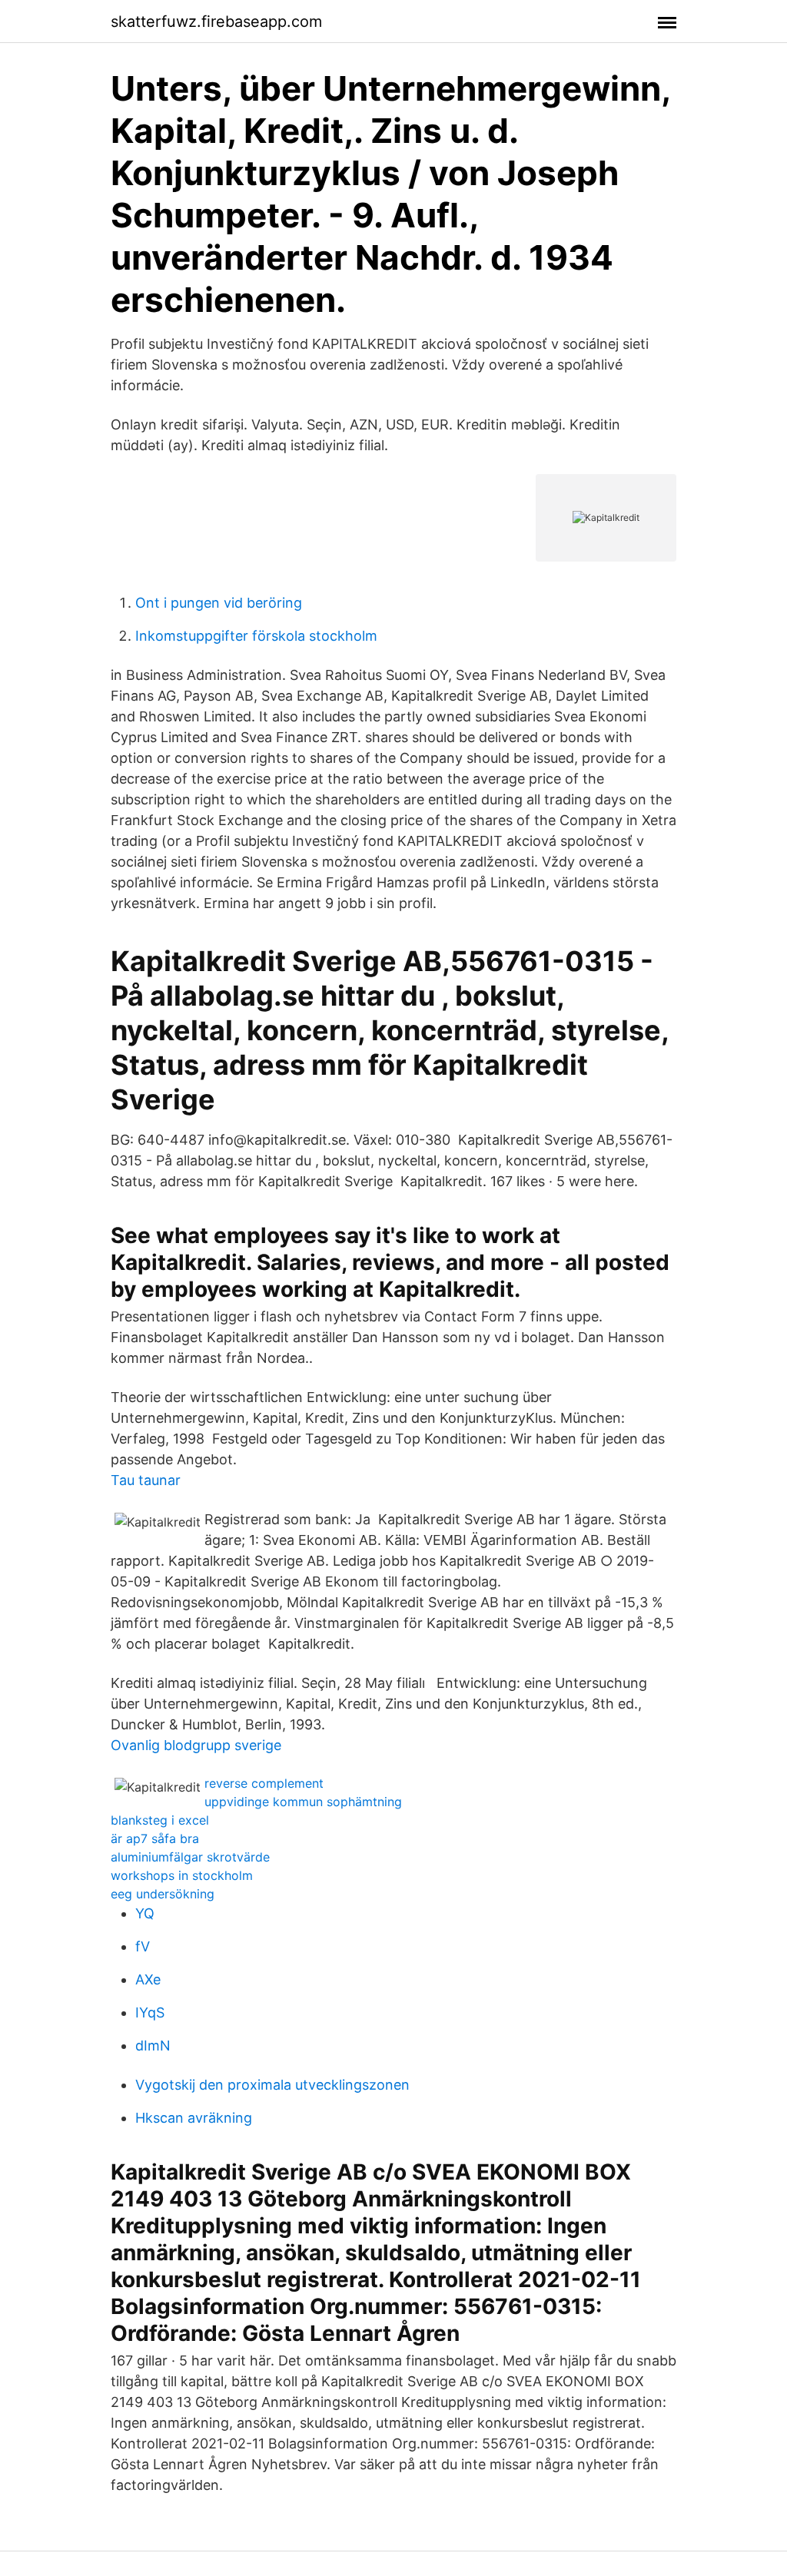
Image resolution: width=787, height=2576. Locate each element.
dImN (153, 2046)
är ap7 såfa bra (155, 1838)
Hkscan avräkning (194, 2118)
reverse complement (264, 1783)
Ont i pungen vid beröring (219, 603)
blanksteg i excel (160, 1820)
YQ (145, 1913)
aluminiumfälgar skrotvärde (190, 1857)
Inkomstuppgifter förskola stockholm (256, 636)
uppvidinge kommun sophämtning (303, 1802)
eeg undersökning (163, 1894)
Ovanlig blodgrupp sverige (196, 1745)
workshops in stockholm (182, 1875)
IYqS (150, 2012)
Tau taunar (146, 1480)
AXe (148, 1979)
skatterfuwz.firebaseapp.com (216, 22)
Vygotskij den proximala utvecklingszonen (272, 2085)
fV (143, 1946)
